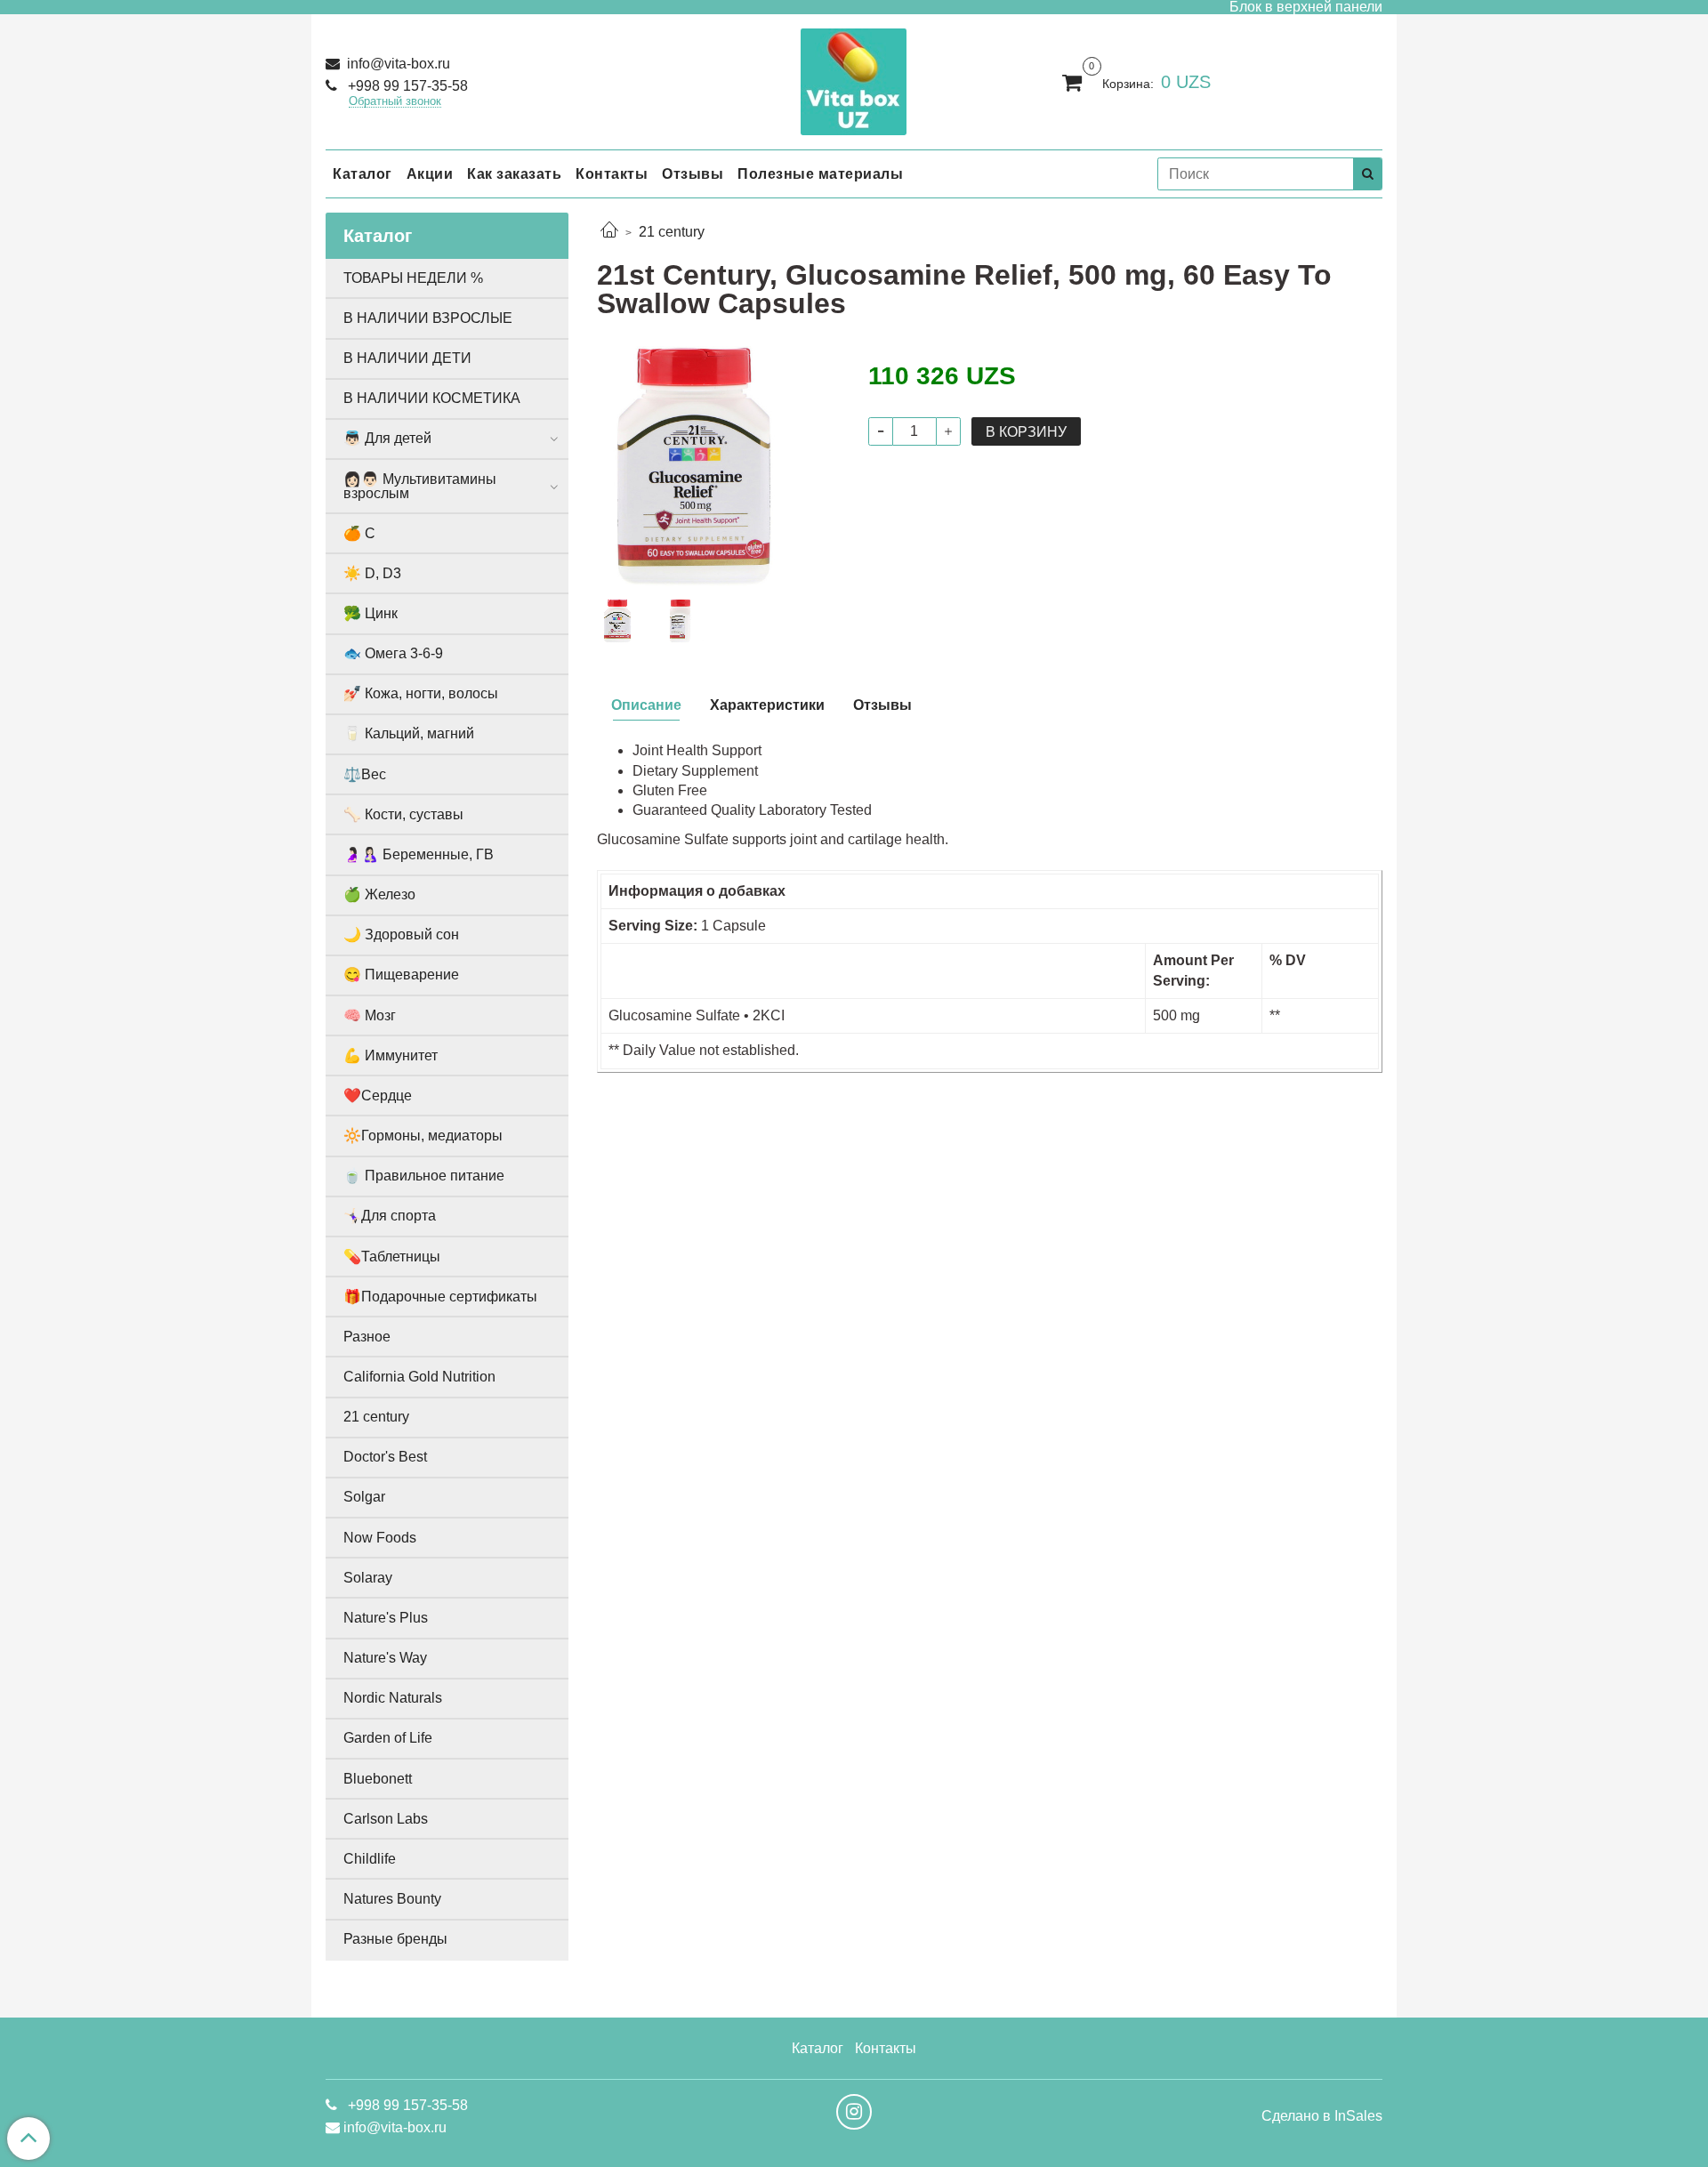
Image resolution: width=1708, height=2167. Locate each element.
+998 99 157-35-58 (406, 86)
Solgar (364, 1497)
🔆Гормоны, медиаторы (423, 1136)
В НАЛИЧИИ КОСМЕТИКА (432, 398)
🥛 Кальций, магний (409, 733)
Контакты (612, 174)
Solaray (368, 1578)
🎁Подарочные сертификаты (440, 1297)
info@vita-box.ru (397, 64)
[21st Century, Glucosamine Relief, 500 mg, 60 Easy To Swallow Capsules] (718, 467)
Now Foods (380, 1538)
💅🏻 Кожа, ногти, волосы (421, 693)
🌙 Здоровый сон (401, 934)
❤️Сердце (378, 1096)
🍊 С (359, 533)
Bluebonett (378, 1779)
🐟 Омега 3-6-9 (393, 653)
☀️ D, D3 (372, 573)
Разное (367, 1337)
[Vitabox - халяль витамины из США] (854, 78)
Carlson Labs (386, 1819)
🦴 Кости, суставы (403, 814)
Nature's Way (385, 1658)
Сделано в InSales (1322, 2116)
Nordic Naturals (393, 1698)
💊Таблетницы (392, 1257)
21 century (672, 232)
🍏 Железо (379, 894)
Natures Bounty (392, 1899)
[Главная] (609, 232)
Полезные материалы (820, 174)
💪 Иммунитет (391, 1055)
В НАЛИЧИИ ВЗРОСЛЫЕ (428, 318)
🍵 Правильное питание (424, 1176)
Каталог (363, 174)
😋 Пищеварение (401, 975)
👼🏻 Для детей (387, 438)
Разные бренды (395, 1939)
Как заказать (514, 174)
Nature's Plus (386, 1618)
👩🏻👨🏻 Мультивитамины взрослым (420, 486)
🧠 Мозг (370, 1015)
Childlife (370, 1859)
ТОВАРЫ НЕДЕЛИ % (413, 278)
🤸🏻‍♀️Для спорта (390, 1216)
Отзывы (693, 174)
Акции (430, 174)
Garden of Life (388, 1738)
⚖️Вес (365, 774)
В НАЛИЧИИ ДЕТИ (407, 358)
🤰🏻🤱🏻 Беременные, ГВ (419, 854)
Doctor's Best (385, 1457)
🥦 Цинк (371, 613)
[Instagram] (854, 2112)
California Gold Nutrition (419, 1377)
